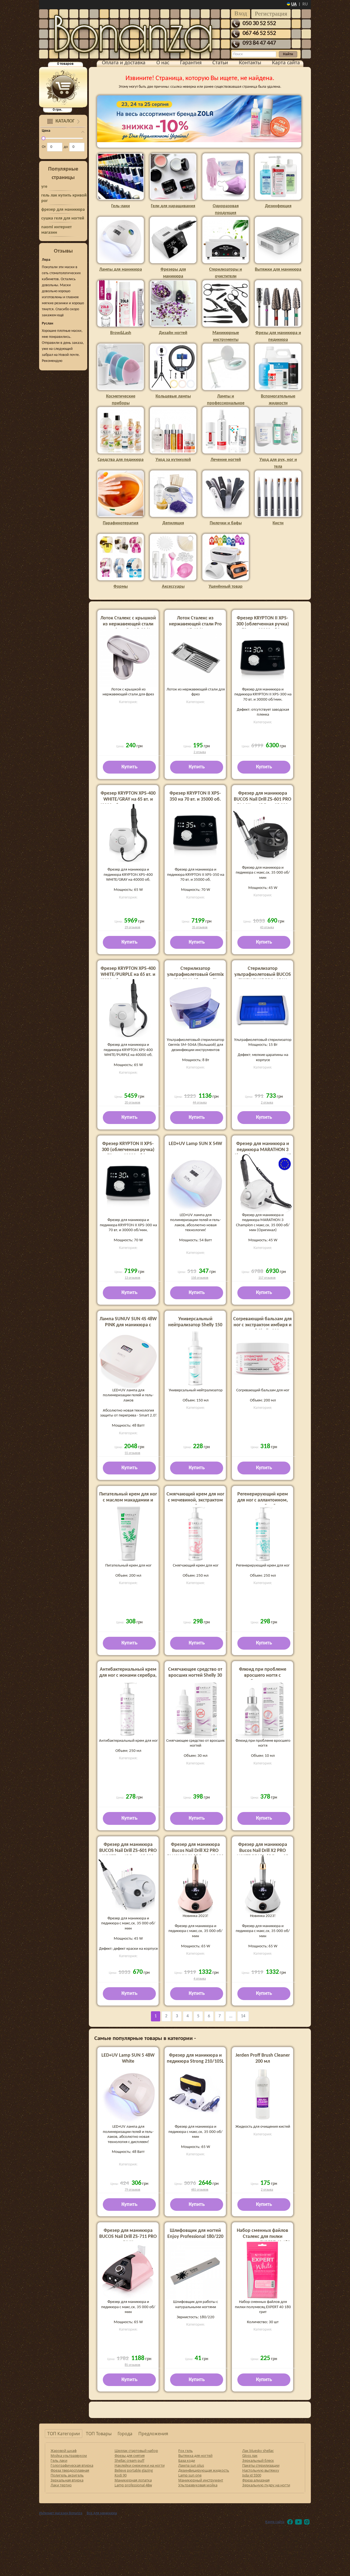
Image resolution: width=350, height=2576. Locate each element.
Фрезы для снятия (130, 2455)
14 (243, 2016)
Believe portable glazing (134, 2470)
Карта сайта (286, 63)
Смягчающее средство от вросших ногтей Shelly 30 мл (195, 1675)
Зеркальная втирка (67, 2480)
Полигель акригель (67, 2475)
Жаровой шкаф (64, 2451)
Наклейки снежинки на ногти (140, 2465)
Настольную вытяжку (261, 2470)
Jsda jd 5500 (252, 2475)
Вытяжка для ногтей (195, 2455)
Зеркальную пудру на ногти (266, 2485)
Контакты (250, 63)
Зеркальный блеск (258, 2460)
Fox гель (186, 2451)
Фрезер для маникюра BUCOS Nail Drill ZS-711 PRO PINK (128, 2237)
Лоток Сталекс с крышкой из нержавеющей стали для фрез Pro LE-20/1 (128, 624)
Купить (129, 767)
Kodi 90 (121, 2475)
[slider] (43, 138)
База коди (187, 2460)
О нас (163, 63)
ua (294, 4)
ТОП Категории (64, 2434)
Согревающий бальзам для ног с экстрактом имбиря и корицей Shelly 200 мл (262, 1325)
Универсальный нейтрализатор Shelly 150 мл (195, 1325)
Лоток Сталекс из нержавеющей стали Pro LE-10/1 (195, 624)
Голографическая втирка (72, 2465)
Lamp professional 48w (133, 2485)
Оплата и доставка (124, 63)
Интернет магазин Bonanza (61, 2513)
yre (44, 187)
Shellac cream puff (129, 2460)
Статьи (220, 63)
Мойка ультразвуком (69, 2455)
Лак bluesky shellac (258, 2451)
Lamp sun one (190, 2475)
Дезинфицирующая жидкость (204, 2470)
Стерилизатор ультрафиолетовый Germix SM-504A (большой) (195, 975)
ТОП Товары (99, 2434)
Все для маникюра (102, 2513)
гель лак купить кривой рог (64, 198)
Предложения (153, 2434)
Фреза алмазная (256, 2480)
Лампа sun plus (191, 2465)
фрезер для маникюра (63, 210)
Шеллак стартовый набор (136, 2451)
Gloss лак (250, 2455)
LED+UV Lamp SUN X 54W (195, 1144)
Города (125, 2434)
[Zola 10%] (199, 119)
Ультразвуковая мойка (198, 2485)
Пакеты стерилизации (261, 2465)
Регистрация (271, 14)
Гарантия (191, 63)
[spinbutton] (55, 147)
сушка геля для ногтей (63, 218)
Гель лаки (59, 2460)
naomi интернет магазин (56, 230)
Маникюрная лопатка (133, 2480)
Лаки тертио (61, 2485)
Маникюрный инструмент (201, 2480)
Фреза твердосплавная (70, 2470)
